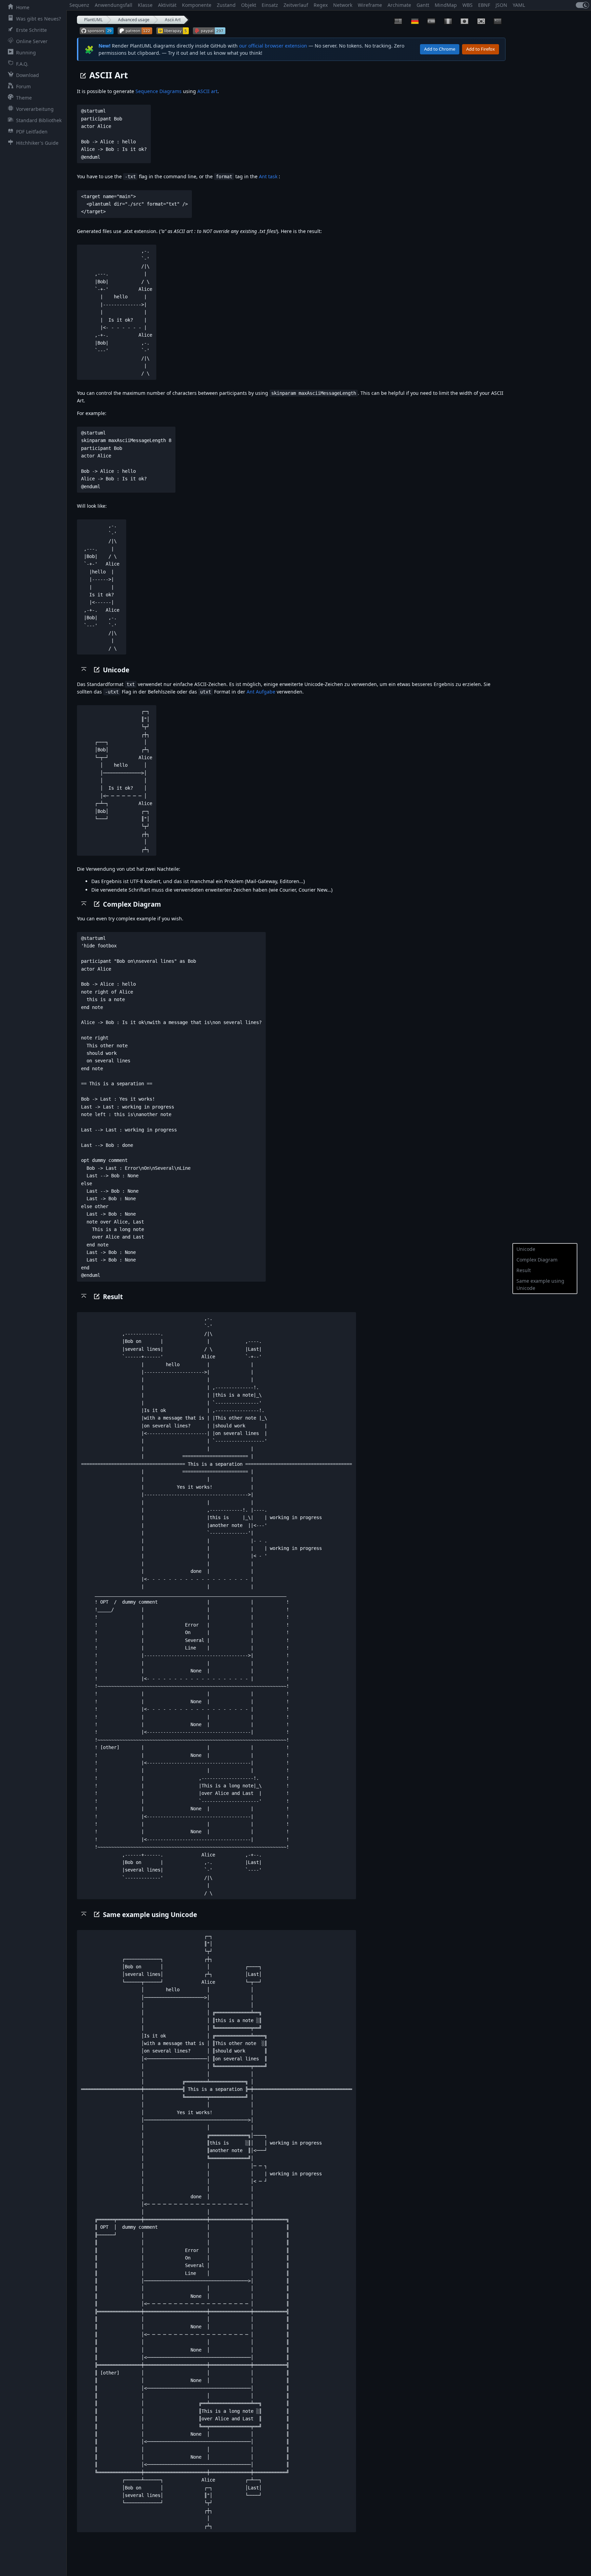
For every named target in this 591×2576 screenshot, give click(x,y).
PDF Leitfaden (32, 132)
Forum (23, 86)
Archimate (399, 5)
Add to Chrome (440, 49)
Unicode (526, 1249)
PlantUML (93, 20)
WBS (468, 5)
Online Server (32, 41)
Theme (24, 98)
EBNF (484, 5)
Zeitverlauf (296, 5)
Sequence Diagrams (159, 91)
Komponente (197, 5)
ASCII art (207, 91)
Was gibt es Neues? (38, 19)
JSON (501, 5)
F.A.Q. (22, 64)
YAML (519, 5)
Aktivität (167, 5)
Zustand (226, 5)
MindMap (446, 5)
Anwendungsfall (114, 5)
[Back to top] (84, 669)
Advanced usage (134, 20)
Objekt (249, 5)
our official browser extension (273, 46)
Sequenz (79, 5)
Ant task (268, 176)
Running (26, 53)
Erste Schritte (31, 30)
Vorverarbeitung (35, 109)
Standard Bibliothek (39, 120)
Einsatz (270, 5)
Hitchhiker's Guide (37, 143)
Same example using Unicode (540, 1284)
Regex (321, 5)
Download (28, 75)
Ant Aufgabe (261, 692)
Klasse (145, 5)
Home (23, 7)
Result (524, 1270)
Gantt (423, 5)
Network (343, 5)
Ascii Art (173, 20)
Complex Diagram (537, 1260)
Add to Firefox (481, 49)
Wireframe (370, 5)
